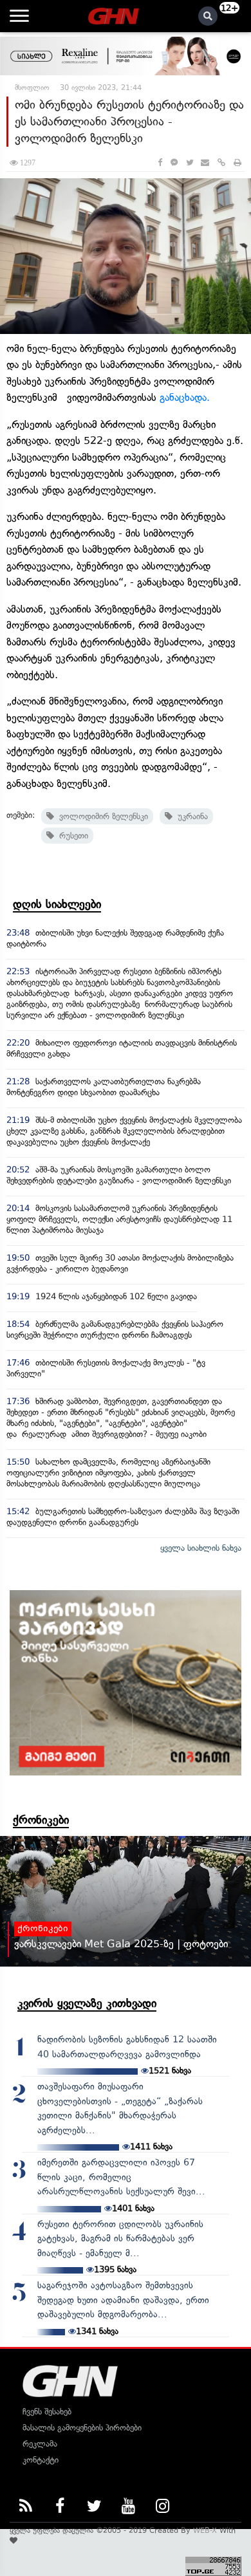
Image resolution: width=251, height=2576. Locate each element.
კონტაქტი (41, 2460)
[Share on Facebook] (160, 162)
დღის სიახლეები (57, 904)
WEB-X (205, 2530)
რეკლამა (40, 2444)
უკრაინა (190, 816)
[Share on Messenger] (174, 162)
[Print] (237, 162)
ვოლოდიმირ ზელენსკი (101, 816)
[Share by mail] (205, 162)
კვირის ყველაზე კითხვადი (87, 2003)
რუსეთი (71, 836)
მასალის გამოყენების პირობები (82, 2428)
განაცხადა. (185, 397)
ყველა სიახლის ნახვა (201, 1548)
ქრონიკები (41, 1820)
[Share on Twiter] (189, 162)
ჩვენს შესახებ (47, 2412)
